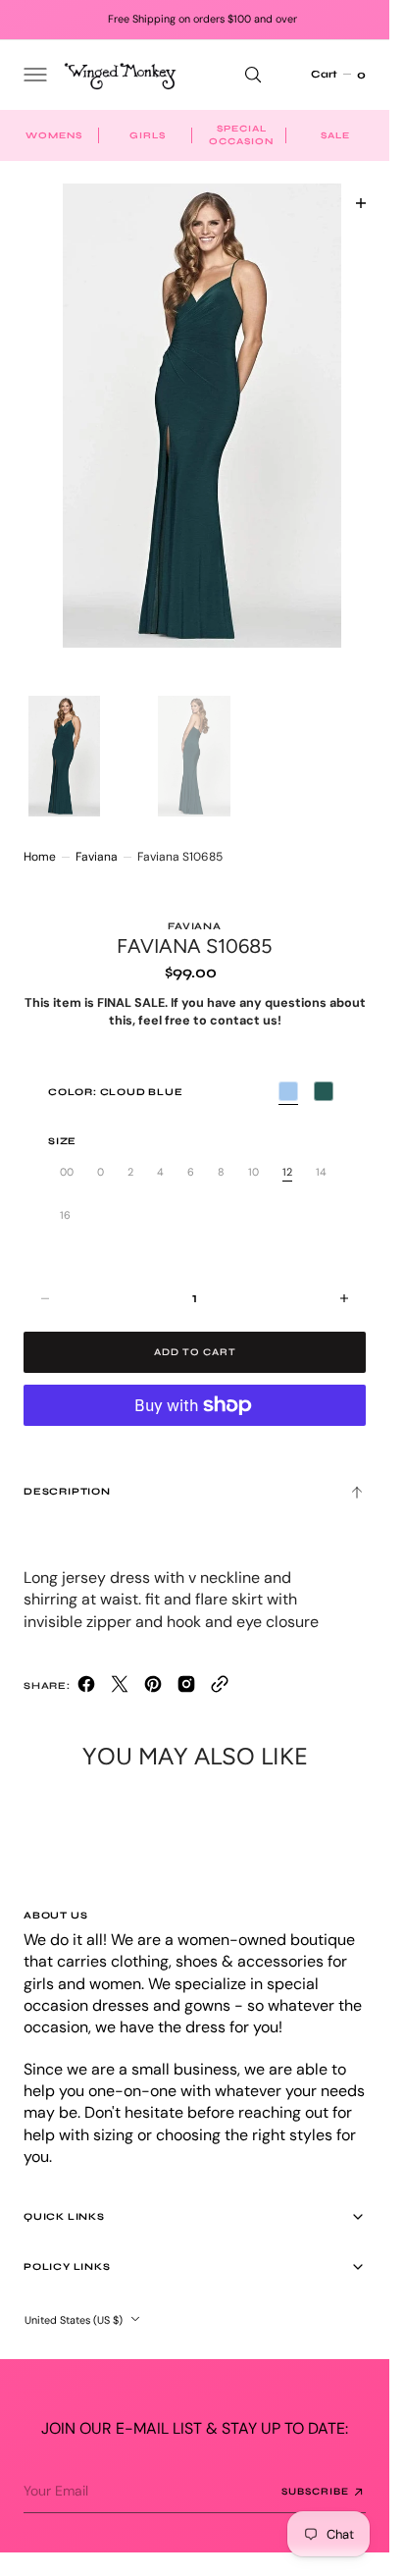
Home (40, 838)
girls (148, 135)
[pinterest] (153, 1670)
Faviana (97, 838)
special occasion (241, 135)
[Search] (253, 75)
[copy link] (220, 1670)
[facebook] (86, 1670)
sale (335, 135)
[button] (33, 75)
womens (54, 135)
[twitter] (120, 1670)
